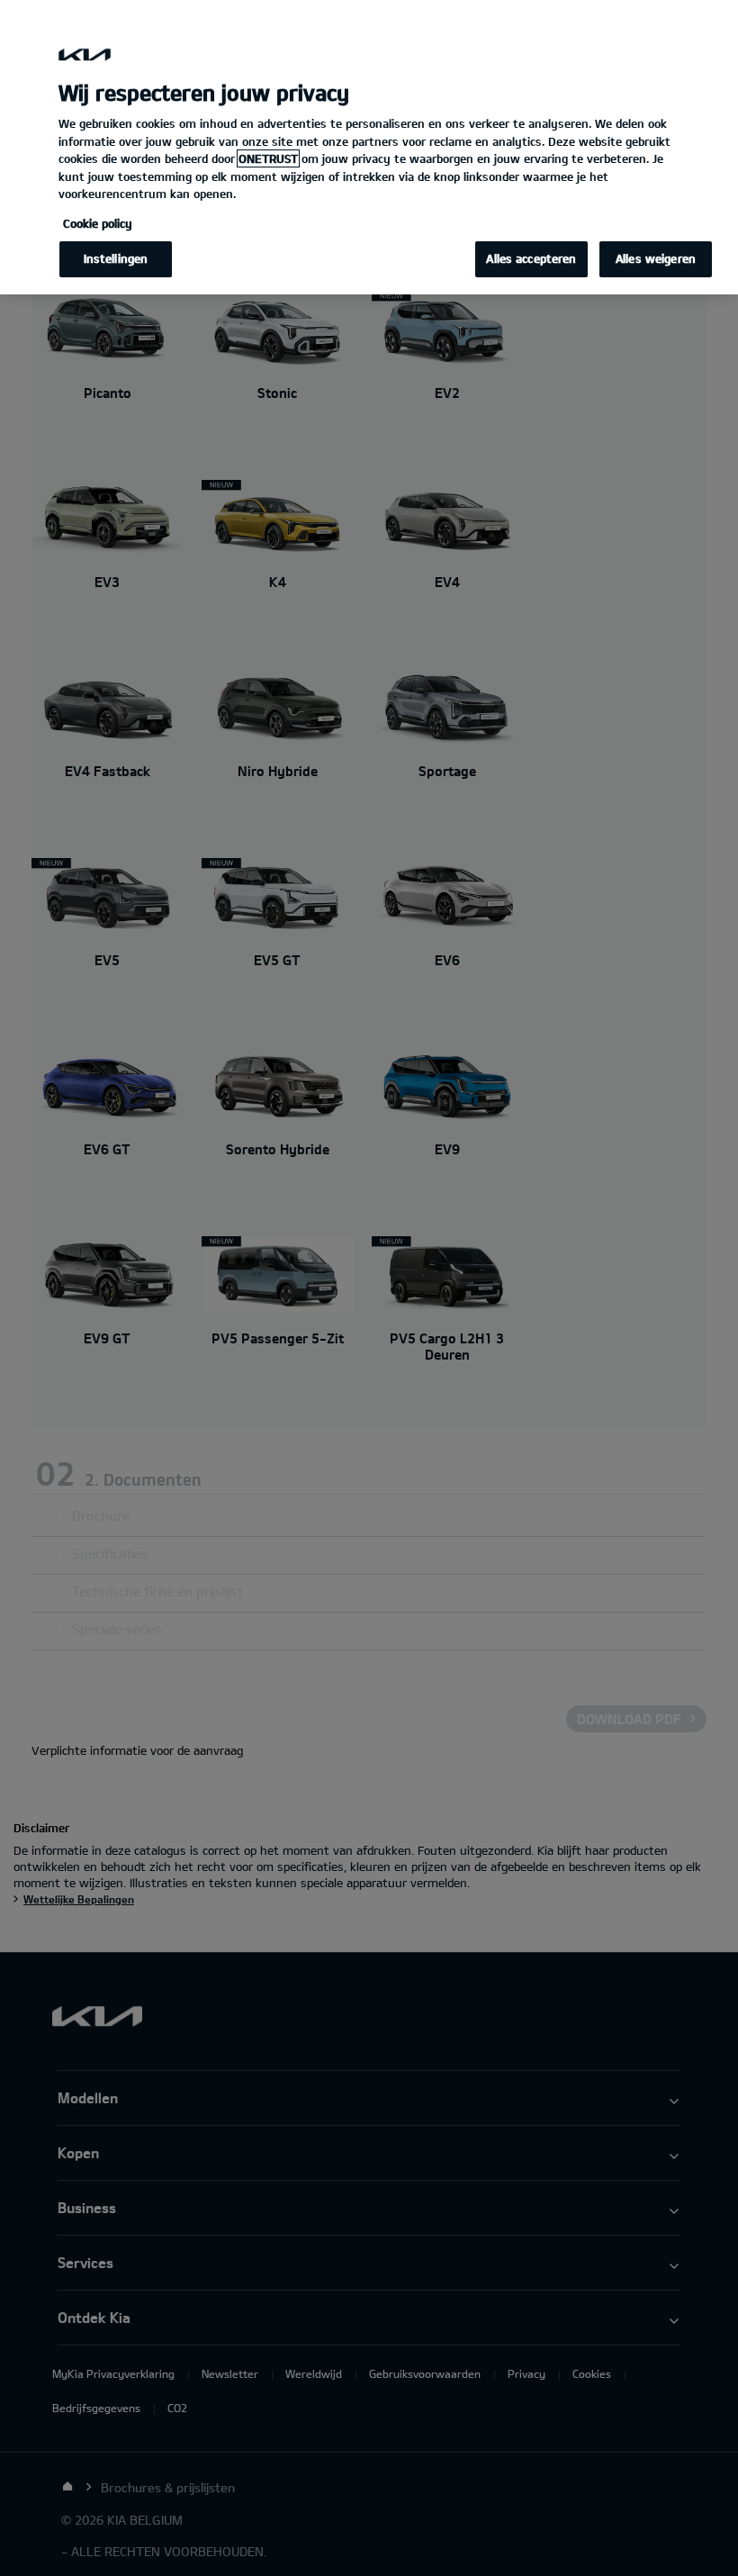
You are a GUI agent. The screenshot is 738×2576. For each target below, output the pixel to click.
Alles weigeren (656, 258)
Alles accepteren (531, 258)
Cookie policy (98, 223)
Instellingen (116, 258)
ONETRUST (268, 158)
